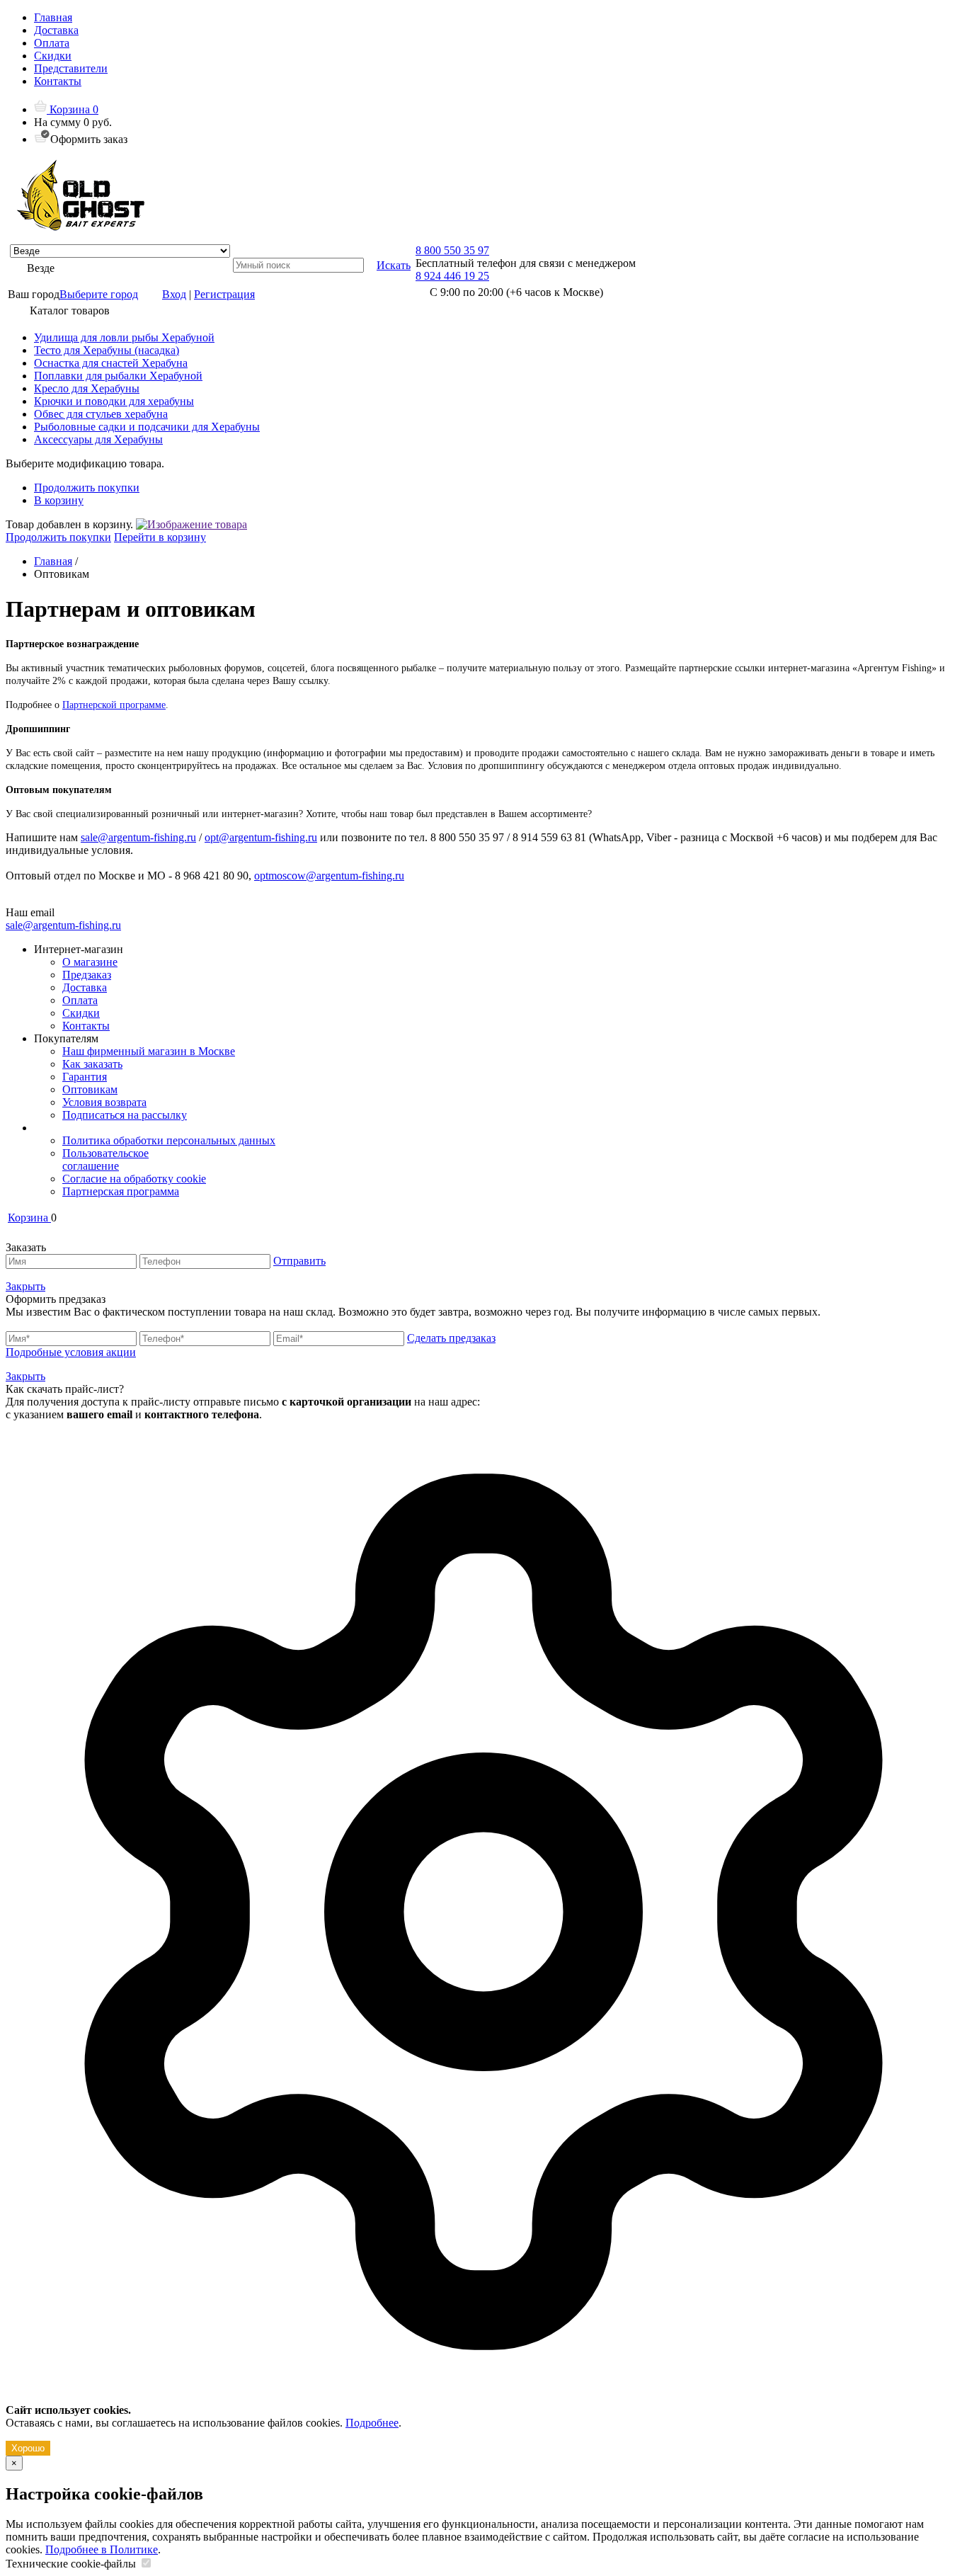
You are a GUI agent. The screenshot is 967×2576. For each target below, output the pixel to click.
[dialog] (483, 1938)
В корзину (59, 500)
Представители (71, 68)
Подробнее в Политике (102, 2549)
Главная (53, 17)
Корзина (73, 109)
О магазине (90, 962)
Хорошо (28, 2448)
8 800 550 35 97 (452, 250)
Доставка (56, 30)
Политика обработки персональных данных (169, 1140)
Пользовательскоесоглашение (105, 1159)
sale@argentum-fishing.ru (138, 837)
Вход (174, 294)
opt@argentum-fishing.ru (261, 837)
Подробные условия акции (71, 1352)
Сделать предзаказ (451, 1338)
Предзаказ (87, 975)
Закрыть (25, 1286)
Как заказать (92, 1064)
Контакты (58, 81)
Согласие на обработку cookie (134, 1179)
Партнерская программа (121, 1191)
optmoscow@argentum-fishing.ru (329, 876)
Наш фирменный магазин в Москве (149, 1051)
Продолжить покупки (87, 488)
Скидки (53, 56)
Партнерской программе (114, 705)
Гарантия (85, 1077)
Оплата (52, 43)
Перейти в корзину (160, 537)
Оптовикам (90, 1089)
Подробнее (372, 2423)
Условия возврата (104, 1102)
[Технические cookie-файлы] (146, 2564)
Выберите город (99, 294)
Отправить (299, 1261)
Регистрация (224, 294)
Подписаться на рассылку (125, 1115)
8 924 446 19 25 (452, 276)
